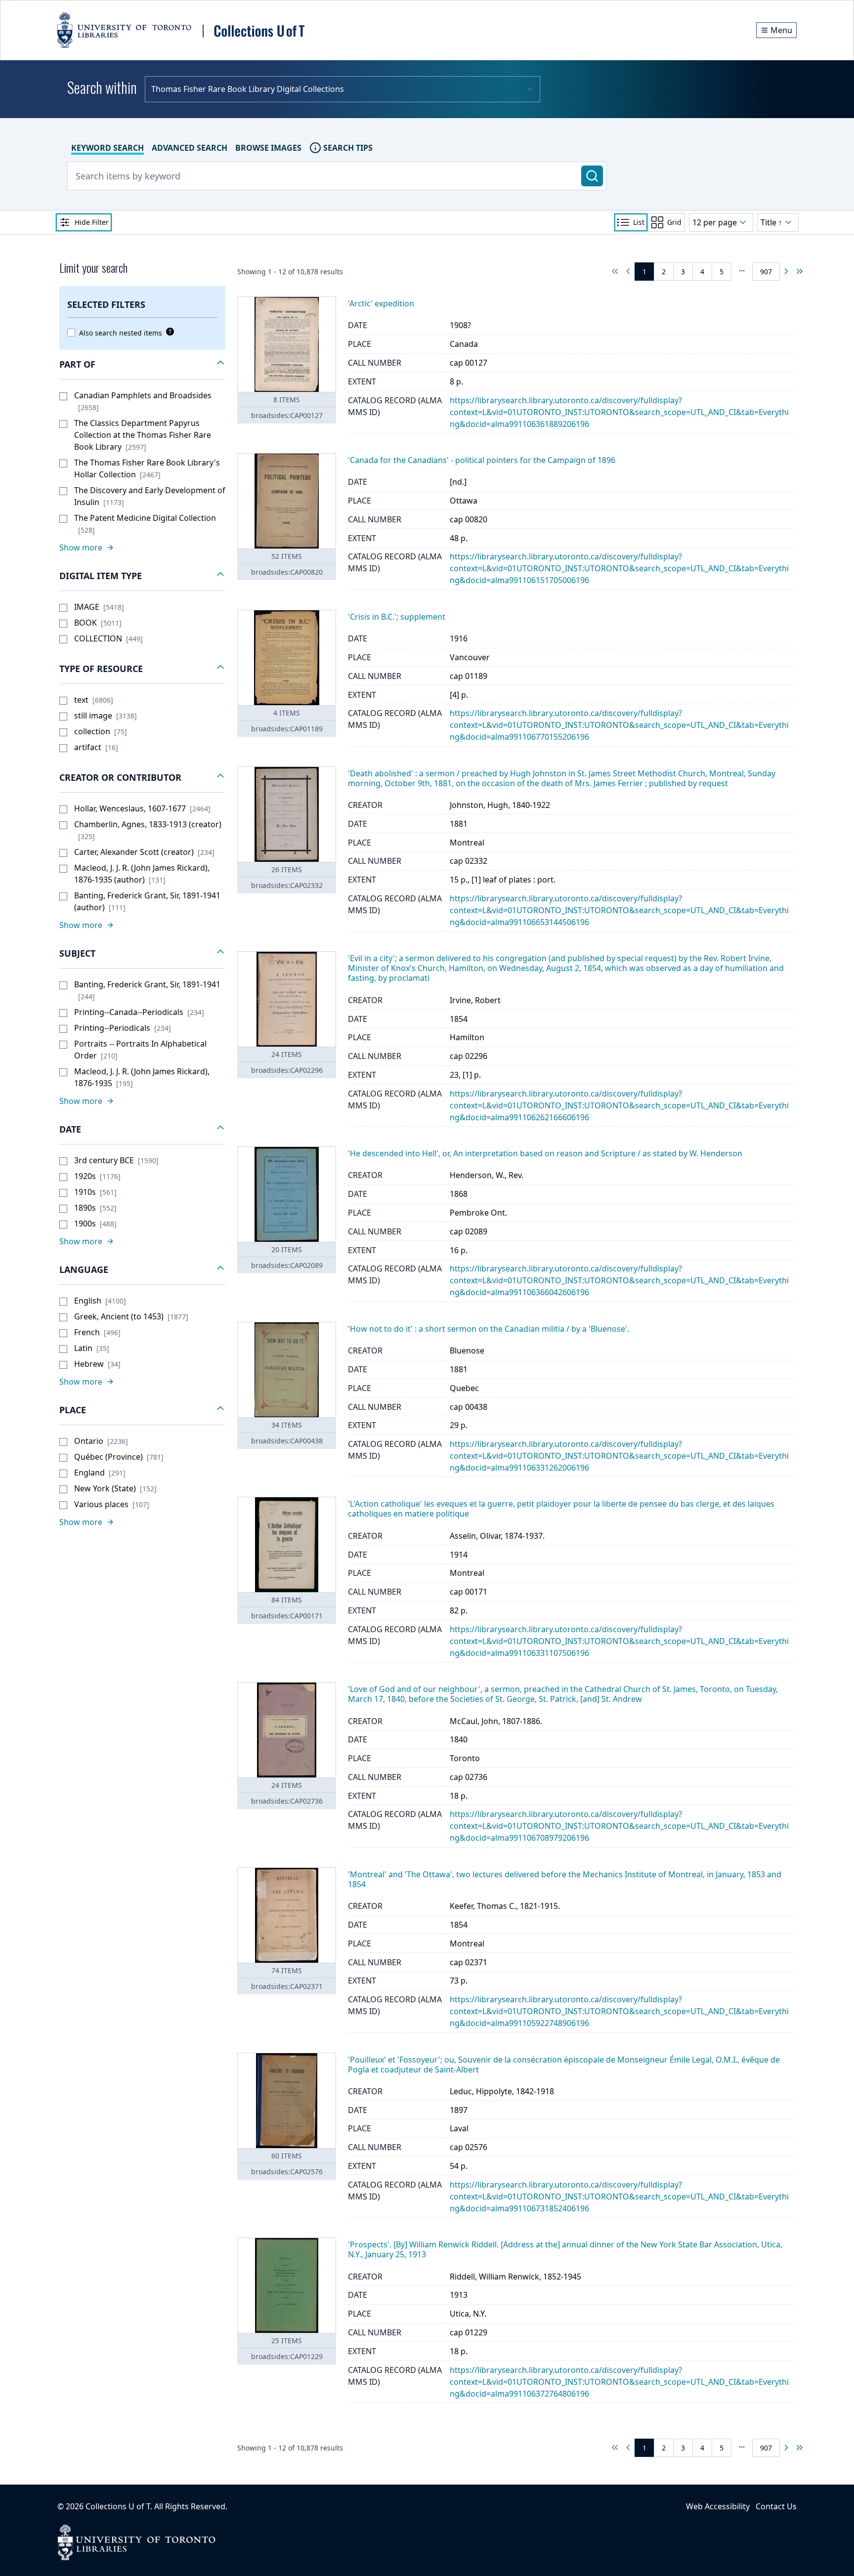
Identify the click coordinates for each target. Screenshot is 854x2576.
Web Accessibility (718, 2506)
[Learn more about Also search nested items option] (168, 332)
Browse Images (268, 148)
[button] (142, 365)
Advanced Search (190, 148)
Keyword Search (107, 148)
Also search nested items (121, 333)
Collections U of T (118, 2506)
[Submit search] (592, 176)
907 (766, 272)
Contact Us (776, 2506)
